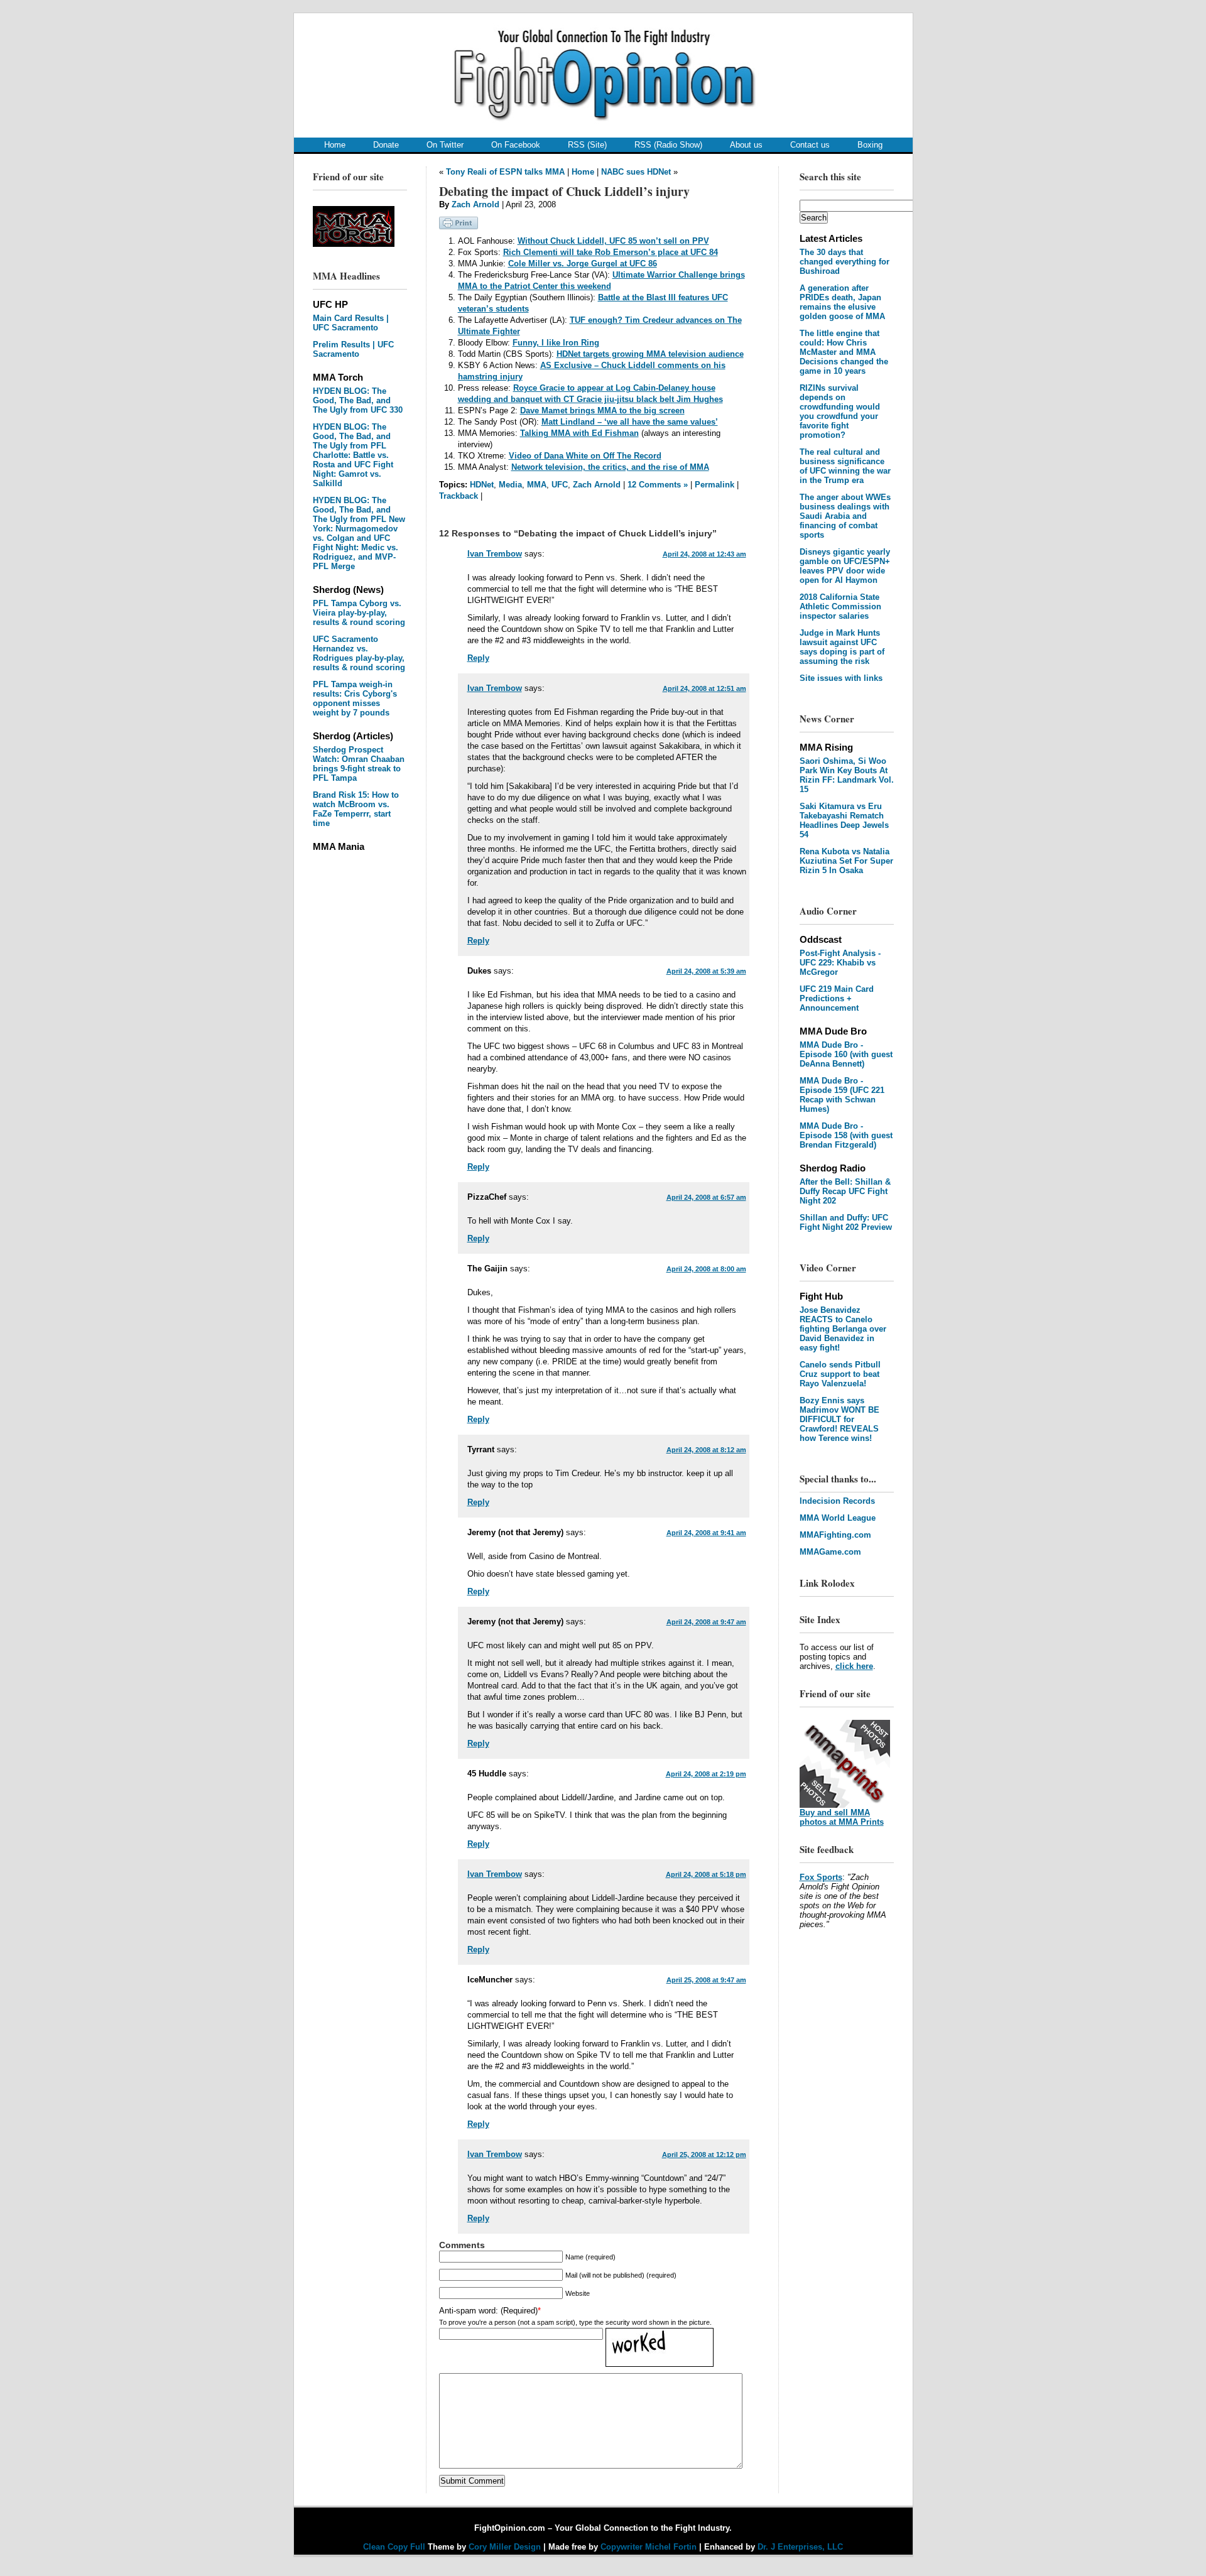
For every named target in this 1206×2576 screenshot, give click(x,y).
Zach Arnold (475, 204)
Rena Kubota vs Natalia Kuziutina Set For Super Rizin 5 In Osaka (846, 861)
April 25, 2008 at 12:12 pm (704, 2155)
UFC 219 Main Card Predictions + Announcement (837, 998)
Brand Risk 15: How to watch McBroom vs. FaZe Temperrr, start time (356, 809)
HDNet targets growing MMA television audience (650, 354)
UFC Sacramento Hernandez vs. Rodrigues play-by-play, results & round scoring (359, 653)
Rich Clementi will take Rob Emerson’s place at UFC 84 (611, 252)
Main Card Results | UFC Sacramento (351, 323)
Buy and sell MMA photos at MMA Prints (842, 1817)
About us (746, 145)
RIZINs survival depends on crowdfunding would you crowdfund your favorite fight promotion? (840, 411)
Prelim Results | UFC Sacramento (353, 349)
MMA (537, 485)
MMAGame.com (830, 1552)
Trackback (459, 496)
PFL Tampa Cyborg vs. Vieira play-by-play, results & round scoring (359, 613)
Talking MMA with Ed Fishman (579, 433)
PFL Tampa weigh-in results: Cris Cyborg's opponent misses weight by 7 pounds (355, 698)
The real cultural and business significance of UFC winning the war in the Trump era (845, 466)
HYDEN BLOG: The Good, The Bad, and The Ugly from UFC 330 (358, 400)
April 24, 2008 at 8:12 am (706, 1450)
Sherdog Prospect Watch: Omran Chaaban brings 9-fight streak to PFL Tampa (359, 764)
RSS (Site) (587, 145)
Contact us (810, 145)
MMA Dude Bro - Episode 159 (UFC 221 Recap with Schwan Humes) (842, 1095)
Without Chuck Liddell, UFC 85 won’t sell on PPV (613, 241)
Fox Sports (821, 1877)
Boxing (870, 145)
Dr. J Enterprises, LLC (800, 2547)
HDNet (482, 485)
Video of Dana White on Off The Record (585, 456)
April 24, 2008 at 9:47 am (706, 1622)
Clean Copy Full (395, 2547)
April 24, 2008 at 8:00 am (706, 1269)
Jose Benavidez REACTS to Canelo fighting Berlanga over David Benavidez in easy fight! (843, 1329)
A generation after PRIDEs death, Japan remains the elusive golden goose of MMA (842, 302)
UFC (560, 485)
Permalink (714, 485)
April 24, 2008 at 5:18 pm (706, 1874)
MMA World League (838, 1518)
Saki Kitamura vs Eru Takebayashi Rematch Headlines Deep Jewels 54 (844, 820)
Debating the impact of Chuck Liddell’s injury (564, 191)
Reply (478, 658)
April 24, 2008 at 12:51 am (704, 688)
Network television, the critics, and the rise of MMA (610, 467)
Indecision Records (837, 1501)
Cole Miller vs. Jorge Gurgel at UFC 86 (583, 264)
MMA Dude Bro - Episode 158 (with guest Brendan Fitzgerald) (846, 1135)
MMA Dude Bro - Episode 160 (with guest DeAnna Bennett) (846, 1054)
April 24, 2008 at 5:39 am (706, 971)
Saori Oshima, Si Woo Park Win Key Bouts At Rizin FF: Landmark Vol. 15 (847, 775)
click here (854, 1666)
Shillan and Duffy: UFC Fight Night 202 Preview (846, 1222)
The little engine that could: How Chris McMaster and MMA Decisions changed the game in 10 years (844, 352)
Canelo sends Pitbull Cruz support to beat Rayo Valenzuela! (840, 1374)
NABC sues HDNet (636, 172)
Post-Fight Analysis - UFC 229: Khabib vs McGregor (840, 963)
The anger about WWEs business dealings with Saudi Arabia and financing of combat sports (845, 516)
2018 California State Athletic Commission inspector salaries (840, 606)
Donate (386, 145)
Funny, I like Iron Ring (556, 343)
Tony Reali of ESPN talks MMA (505, 172)
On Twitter (445, 145)
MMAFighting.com (835, 1535)
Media (510, 485)
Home (335, 145)
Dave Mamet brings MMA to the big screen (602, 410)
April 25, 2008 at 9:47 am (706, 1980)
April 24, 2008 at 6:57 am (706, 1197)
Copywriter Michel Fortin (649, 2547)
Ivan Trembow (495, 554)
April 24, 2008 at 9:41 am (706, 1533)
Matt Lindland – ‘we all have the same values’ (630, 422)
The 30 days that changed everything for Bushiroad (845, 262)
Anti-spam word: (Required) (488, 2311)
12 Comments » (658, 485)
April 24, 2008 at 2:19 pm (706, 1774)
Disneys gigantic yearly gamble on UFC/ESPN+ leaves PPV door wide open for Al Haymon (845, 566)
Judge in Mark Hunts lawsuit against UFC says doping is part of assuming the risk (842, 647)
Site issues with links (841, 678)
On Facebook (516, 145)
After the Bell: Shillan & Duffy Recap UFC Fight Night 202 (845, 1191)
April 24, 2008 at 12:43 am (704, 554)
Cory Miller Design (505, 2547)
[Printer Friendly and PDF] (459, 226)
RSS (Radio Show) (668, 145)
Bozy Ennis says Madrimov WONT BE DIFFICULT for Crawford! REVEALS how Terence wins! (839, 1419)
